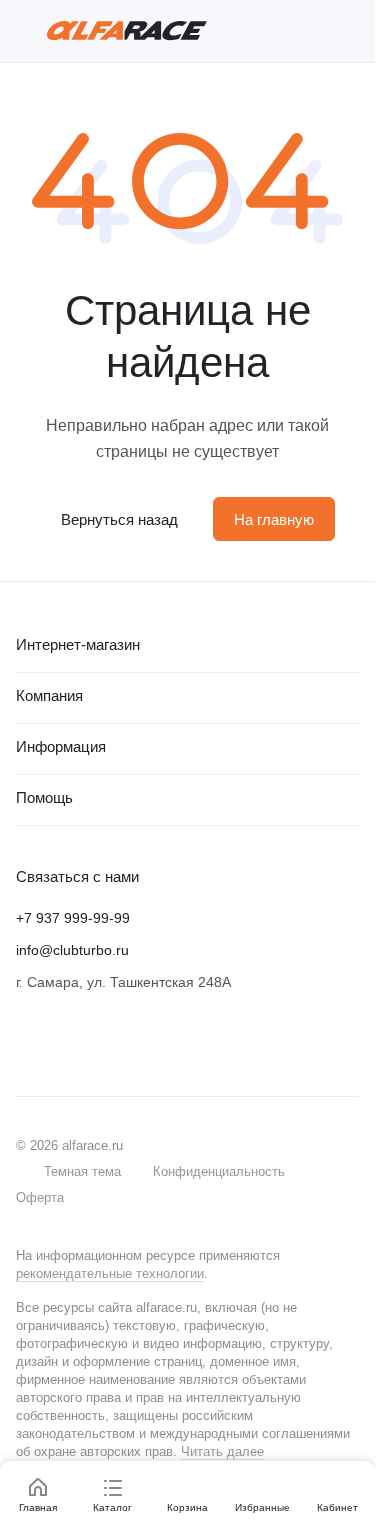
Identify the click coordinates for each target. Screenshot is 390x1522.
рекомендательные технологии (110, 1273)
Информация (61, 746)
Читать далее (222, 1451)
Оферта (40, 1197)
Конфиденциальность (219, 1171)
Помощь (44, 797)
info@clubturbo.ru (72, 950)
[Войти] (314, 31)
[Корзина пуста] (349, 31)
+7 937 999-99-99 (73, 918)
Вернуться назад (119, 519)
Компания (49, 695)
